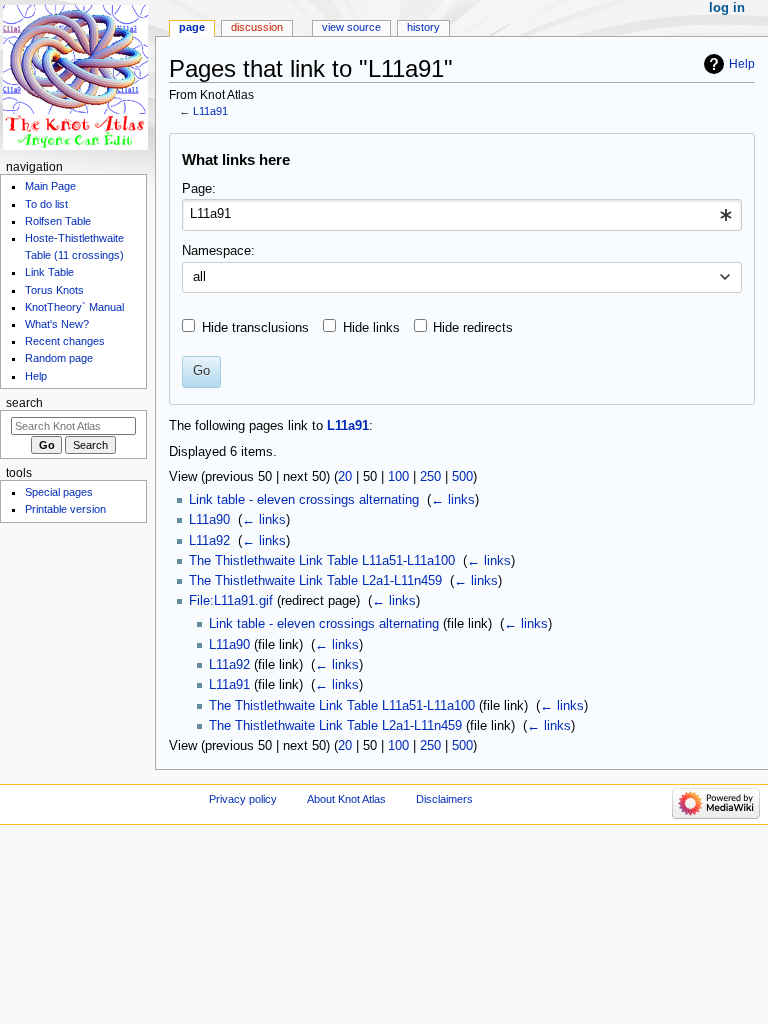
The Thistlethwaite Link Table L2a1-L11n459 (315, 581)
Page (192, 27)
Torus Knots (54, 290)
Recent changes (65, 341)
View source (351, 27)
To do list (46, 204)
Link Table (49, 272)
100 (398, 477)
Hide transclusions (255, 328)
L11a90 (209, 520)
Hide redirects (473, 328)
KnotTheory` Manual (74, 307)
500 (462, 477)
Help (742, 64)
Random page (59, 358)
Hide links (371, 328)
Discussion (257, 27)
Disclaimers (444, 799)
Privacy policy (243, 799)
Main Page (50, 186)
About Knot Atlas (346, 799)
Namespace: (218, 251)
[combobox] (461, 215)
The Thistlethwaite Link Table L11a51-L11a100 (322, 561)
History (423, 27)
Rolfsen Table (58, 221)
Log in (727, 8)
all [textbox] (199, 277)
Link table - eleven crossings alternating (304, 500)
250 (430, 477)
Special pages (59, 492)
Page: (199, 189)
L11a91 (210, 111)
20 (345, 477)
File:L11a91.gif (231, 601)
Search (24, 403)
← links (453, 500)
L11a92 (209, 541)
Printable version (65, 509)
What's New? (57, 324)
